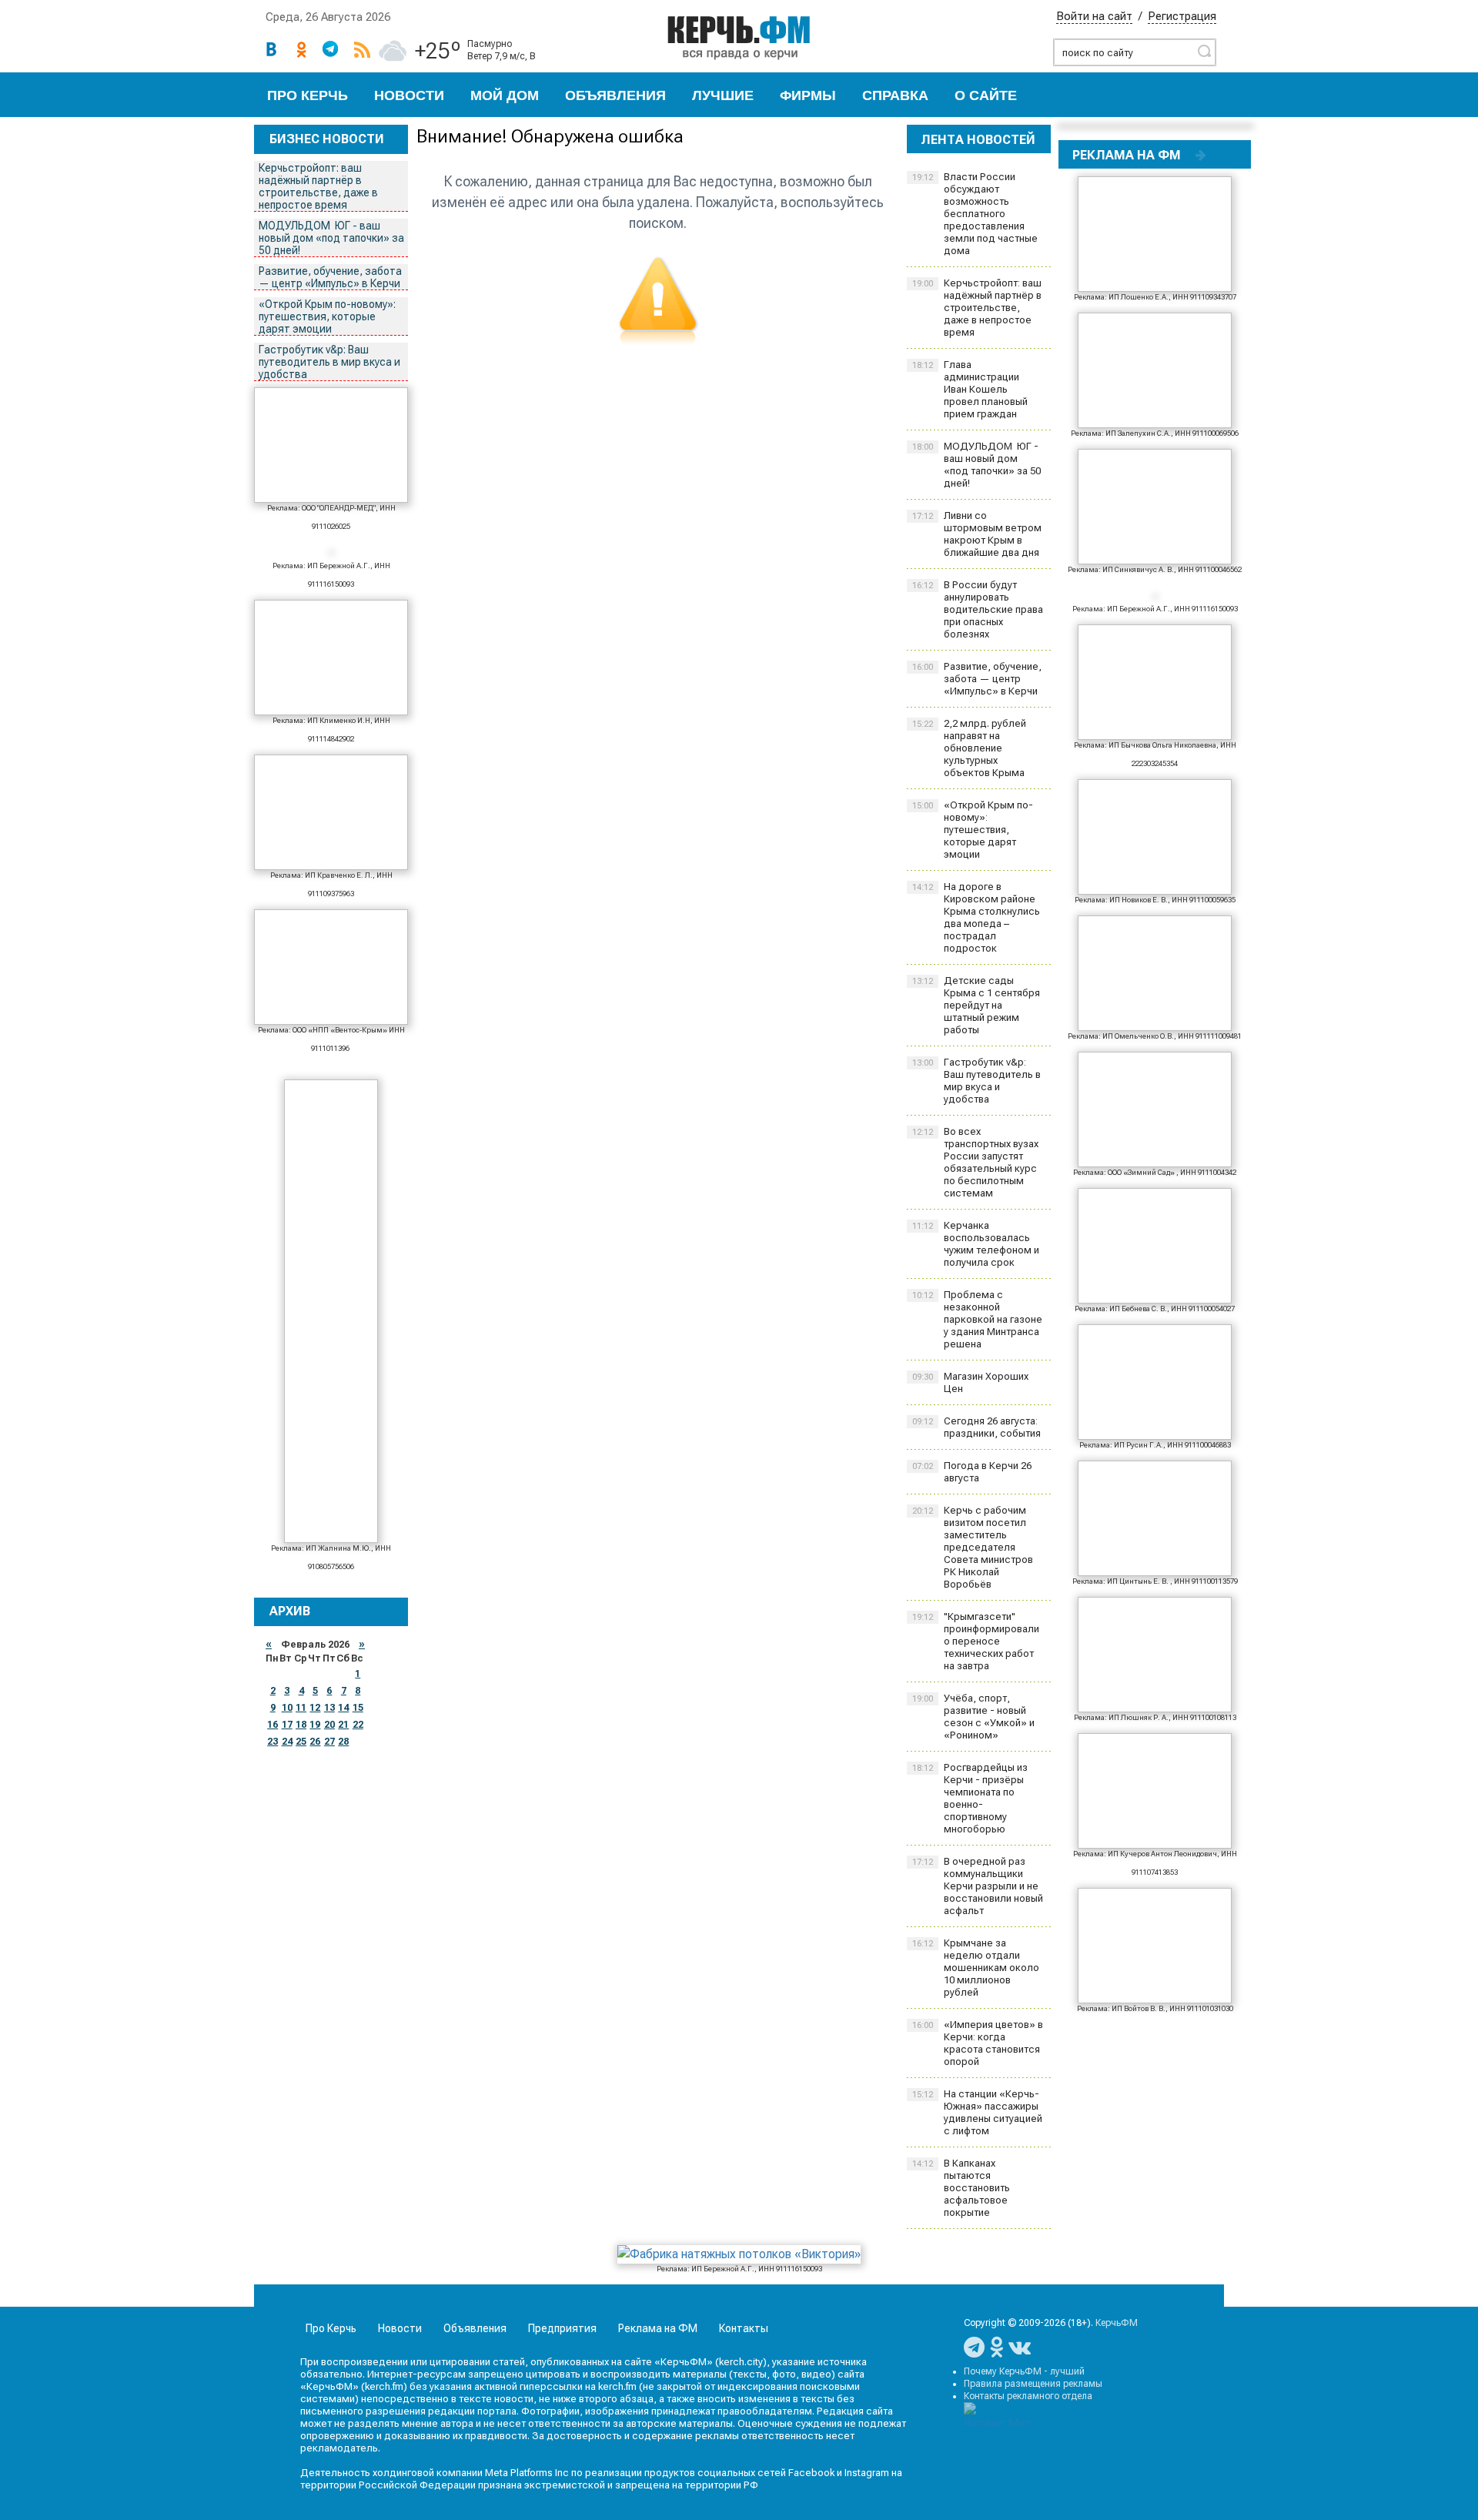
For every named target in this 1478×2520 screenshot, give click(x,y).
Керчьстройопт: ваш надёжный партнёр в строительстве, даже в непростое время (318, 186)
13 (329, 1708)
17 (287, 1725)
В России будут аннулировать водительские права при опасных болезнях (978, 609)
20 (329, 1725)
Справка (895, 95)
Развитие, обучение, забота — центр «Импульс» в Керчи (330, 277)
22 (358, 1725)
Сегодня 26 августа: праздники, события (976, 1427)
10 (287, 1708)
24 (287, 1742)
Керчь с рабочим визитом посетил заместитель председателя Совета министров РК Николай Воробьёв (973, 1547)
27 (329, 1742)
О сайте (986, 95)
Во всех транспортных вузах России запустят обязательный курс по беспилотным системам (975, 1162)
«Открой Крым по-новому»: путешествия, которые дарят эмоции (327, 316)
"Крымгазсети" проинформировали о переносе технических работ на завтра (976, 1641)
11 (301, 1708)
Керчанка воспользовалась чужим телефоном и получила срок (976, 1244)
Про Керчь (308, 95)
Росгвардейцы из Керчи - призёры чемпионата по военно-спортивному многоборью (970, 1798)
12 (315, 1708)
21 (343, 1725)
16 (273, 1725)
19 (315, 1725)
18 (301, 1725)
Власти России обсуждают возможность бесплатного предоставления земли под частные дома (975, 214)
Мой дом (505, 95)
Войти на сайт (1094, 16)
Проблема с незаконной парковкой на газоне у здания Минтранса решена (977, 1319)
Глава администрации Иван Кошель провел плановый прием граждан (970, 389)
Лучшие (723, 95)
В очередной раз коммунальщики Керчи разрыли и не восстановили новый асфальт (978, 1886)
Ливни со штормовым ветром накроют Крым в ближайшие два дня (977, 534)
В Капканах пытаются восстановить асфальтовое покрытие (961, 2188)
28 (343, 1742)
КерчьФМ (1117, 2323)
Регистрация (1182, 16)
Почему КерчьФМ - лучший (1024, 2371)
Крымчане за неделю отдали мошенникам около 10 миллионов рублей (976, 1968)
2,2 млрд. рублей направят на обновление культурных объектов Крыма (969, 748)
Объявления (615, 95)
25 (301, 1742)
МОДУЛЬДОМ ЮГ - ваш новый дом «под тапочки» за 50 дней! (331, 238)
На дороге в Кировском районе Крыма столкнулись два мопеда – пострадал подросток (976, 917)
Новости (409, 95)
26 (315, 1742)
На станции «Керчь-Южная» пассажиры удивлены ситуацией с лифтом (977, 2112)
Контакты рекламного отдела (1028, 2396)
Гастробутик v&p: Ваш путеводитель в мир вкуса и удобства (329, 362)
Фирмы (808, 95)
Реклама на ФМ (658, 2328)
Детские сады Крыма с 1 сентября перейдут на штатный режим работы (976, 1005)
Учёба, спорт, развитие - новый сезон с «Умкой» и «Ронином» (973, 1717)
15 (358, 1708)
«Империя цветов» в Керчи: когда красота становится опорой (978, 2043)
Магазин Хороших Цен (970, 1382)
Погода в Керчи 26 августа (972, 1472)
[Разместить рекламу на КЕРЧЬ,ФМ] (1201, 155)
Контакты (744, 2328)
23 (273, 1742)
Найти (1204, 51)
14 (343, 1708)
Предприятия (562, 2328)
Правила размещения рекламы (1033, 2384)
